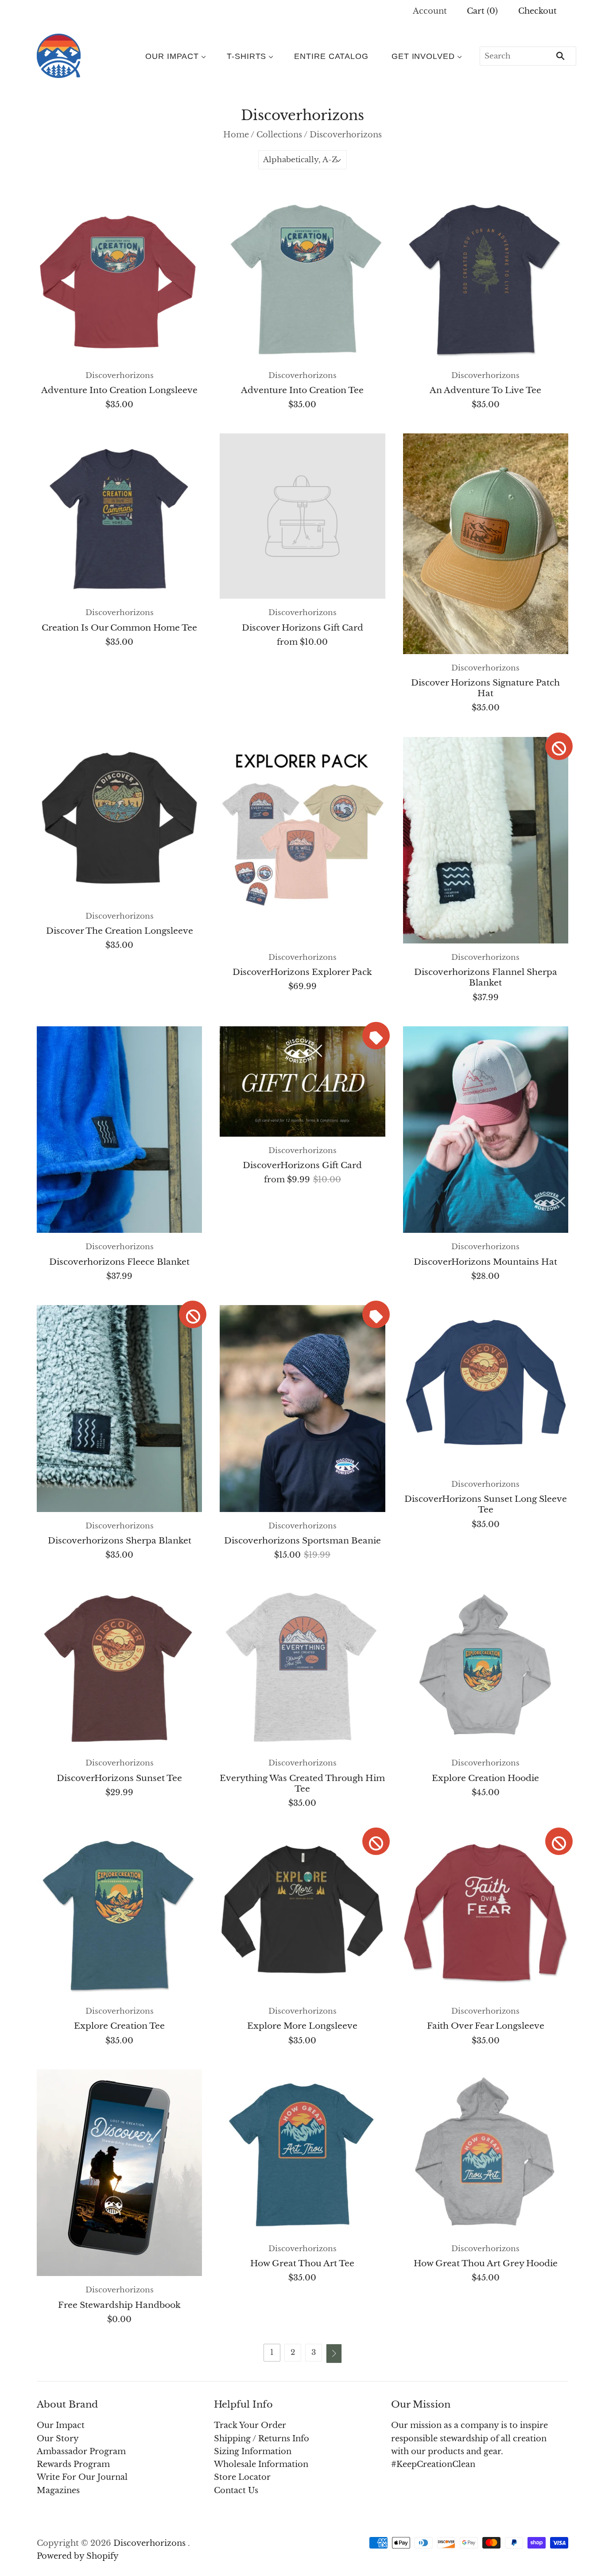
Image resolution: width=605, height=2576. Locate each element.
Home (236, 135)
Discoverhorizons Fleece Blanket (119, 1262)
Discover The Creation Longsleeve (120, 931)
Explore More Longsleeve (302, 2026)
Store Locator (242, 2477)
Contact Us (236, 2490)
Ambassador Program (81, 2451)
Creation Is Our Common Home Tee (119, 627)
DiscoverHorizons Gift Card (302, 1165)
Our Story (58, 2439)
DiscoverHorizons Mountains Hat (485, 1262)
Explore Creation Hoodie (485, 1778)
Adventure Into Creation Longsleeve (119, 390)
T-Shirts (246, 56)
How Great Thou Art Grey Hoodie (486, 2263)
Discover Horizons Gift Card (302, 627)
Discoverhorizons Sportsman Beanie (302, 1540)
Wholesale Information (261, 2464)
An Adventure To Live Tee (485, 390)
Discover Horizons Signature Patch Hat (485, 688)
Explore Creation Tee (119, 2026)
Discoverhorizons (120, 376)
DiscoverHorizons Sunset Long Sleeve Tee (486, 1504)
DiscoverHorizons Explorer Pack (302, 972)
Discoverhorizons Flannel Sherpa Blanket (486, 977)
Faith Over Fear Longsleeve (486, 2026)
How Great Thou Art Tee (302, 2263)
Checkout (537, 11)
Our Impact (172, 56)
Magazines (58, 2490)
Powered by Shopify (78, 2556)
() (482, 11)
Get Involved (423, 56)
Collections (279, 135)
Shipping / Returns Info (262, 2439)
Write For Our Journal (82, 2477)
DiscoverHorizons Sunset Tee (119, 1778)
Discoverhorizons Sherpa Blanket (120, 1540)
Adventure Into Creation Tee (302, 390)
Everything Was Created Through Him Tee (302, 1783)
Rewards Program (73, 2464)
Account (430, 11)
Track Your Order (250, 2425)
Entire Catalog (331, 56)
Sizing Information (253, 2451)
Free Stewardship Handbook (119, 2305)
